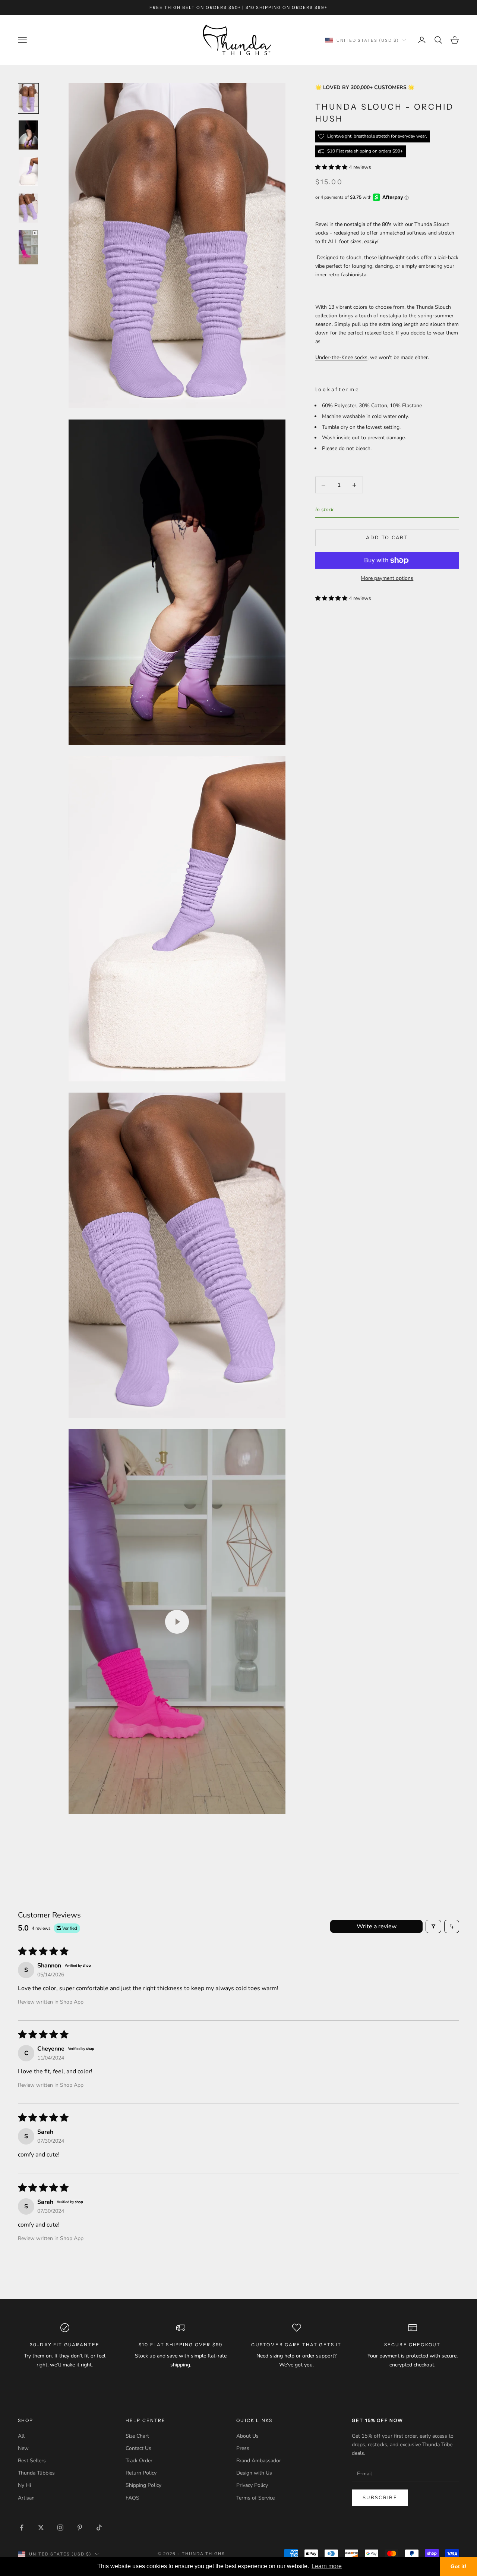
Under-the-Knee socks (341, 357)
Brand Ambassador (259, 2461)
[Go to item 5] (28, 247)
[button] (332, 167)
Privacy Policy (252, 2485)
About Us (247, 2436)
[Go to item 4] (28, 208)
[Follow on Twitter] (41, 2528)
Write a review (377, 1926)
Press (243, 2448)
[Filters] (433, 1926)
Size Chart (137, 2436)
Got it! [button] (459, 2566)
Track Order (139, 2461)
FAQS (132, 2498)
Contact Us (138, 2448)
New (23, 2448)
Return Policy (141, 2473)
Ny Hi (24, 2485)
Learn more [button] (327, 2566)
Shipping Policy (143, 2485)
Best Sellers (32, 2461)
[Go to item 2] (28, 135)
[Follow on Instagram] (60, 2528)
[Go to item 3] (28, 172)
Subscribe (380, 2498)
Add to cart (387, 538)
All (21, 2436)
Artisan (26, 2498)
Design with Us (254, 2473)
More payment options (387, 578)
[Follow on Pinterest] (80, 2528)
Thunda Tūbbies (36, 2473)
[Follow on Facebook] (22, 2528)
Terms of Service (255, 2498)
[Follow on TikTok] (99, 2528)
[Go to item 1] (28, 98)
